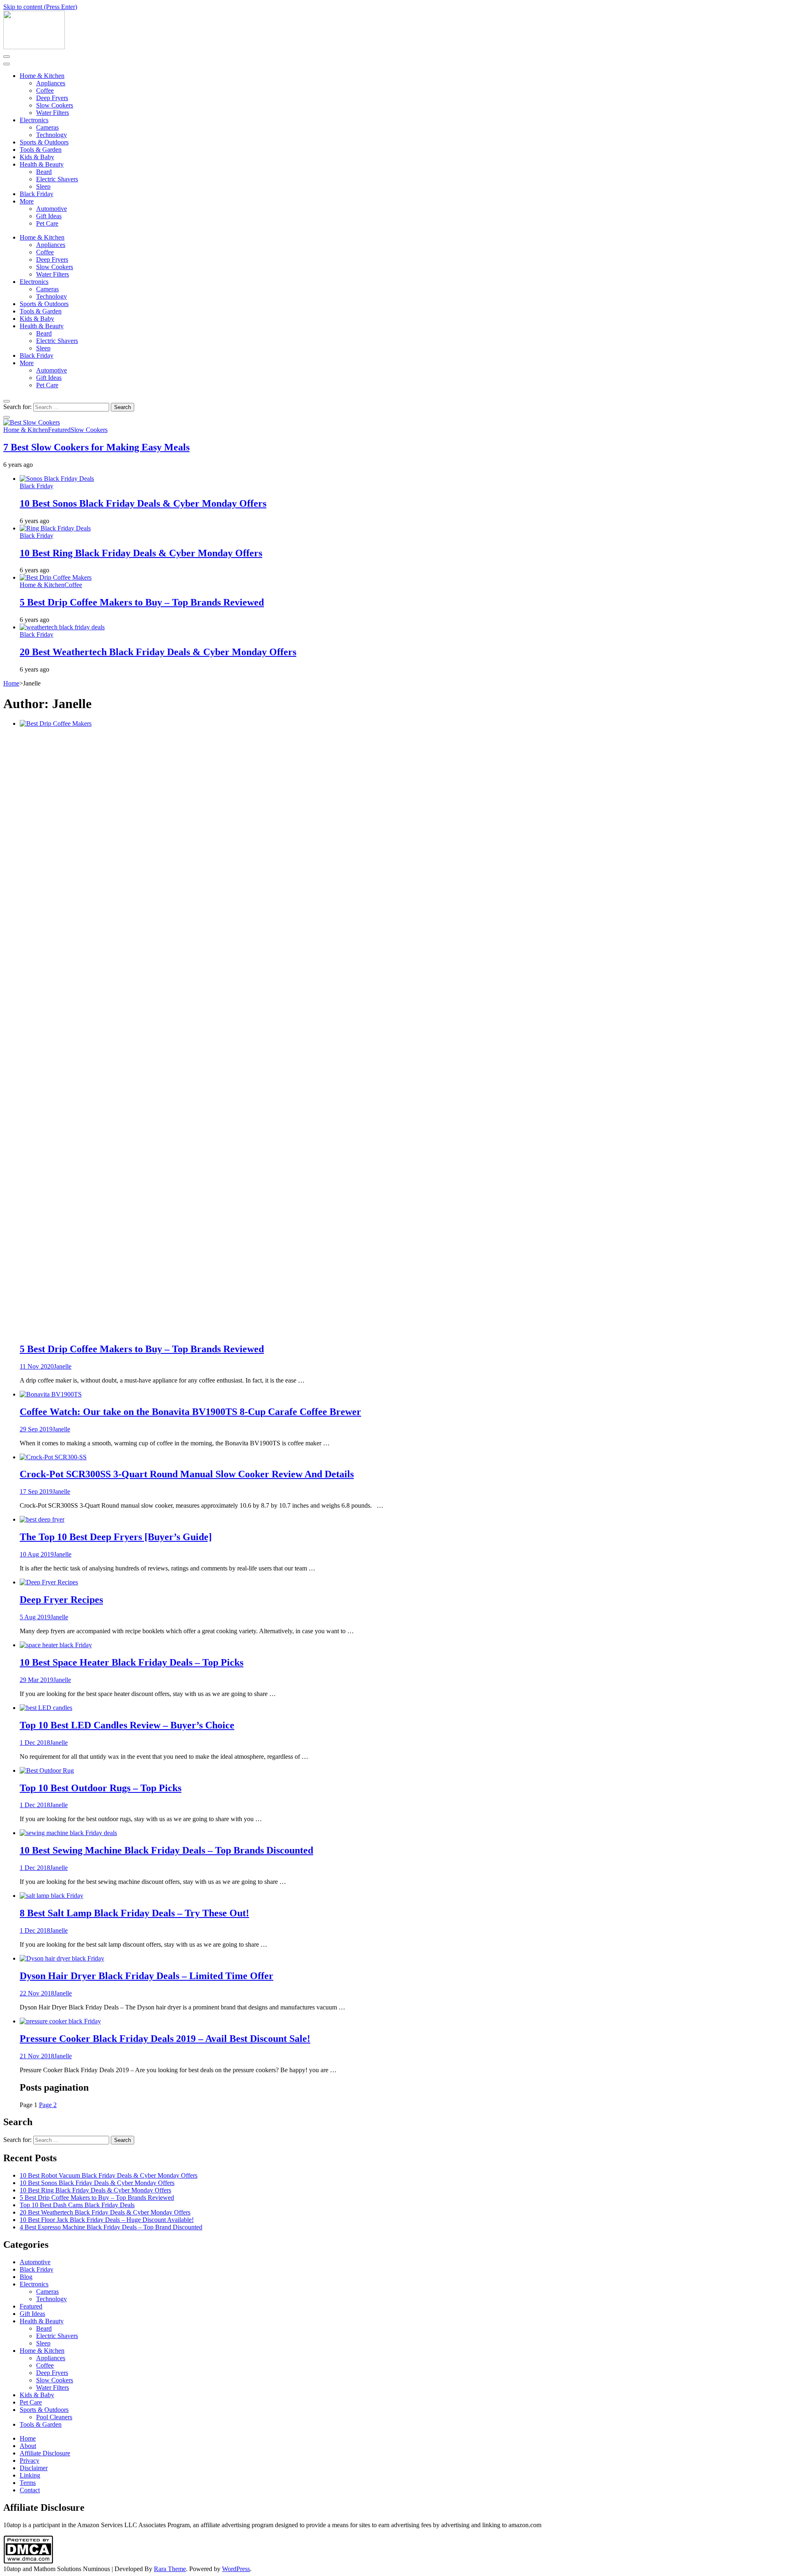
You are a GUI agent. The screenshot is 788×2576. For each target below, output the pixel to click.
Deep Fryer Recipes (61, 1600)
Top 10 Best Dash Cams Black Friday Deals (77, 2205)
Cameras (47, 127)
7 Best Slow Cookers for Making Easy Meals (96, 447)
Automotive (52, 209)
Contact (30, 2490)
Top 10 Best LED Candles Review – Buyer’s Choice (127, 1725)
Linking (30, 2475)
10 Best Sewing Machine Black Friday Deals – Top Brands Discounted (166, 1850)
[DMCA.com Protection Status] (28, 2561)
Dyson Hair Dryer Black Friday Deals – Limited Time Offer (147, 1976)
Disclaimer (34, 2468)
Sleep (43, 186)
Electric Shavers (57, 179)
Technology (52, 135)
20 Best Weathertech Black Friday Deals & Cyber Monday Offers (158, 652)
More (27, 201)
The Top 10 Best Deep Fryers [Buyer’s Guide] (116, 1537)
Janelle (63, 1366)
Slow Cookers (55, 105)
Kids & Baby (37, 157)
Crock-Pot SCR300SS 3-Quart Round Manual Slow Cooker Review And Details (187, 1474)
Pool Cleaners (54, 2417)
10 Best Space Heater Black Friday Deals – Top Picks (132, 1662)
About (28, 2446)
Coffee (45, 90)
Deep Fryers (52, 98)
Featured (59, 430)
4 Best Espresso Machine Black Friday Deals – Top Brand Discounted (111, 2227)
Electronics (34, 120)
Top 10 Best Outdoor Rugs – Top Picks (101, 1788)
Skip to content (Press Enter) (40, 7)
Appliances (51, 83)
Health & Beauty (42, 164)
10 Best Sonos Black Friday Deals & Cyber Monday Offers (143, 503)
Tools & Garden (41, 150)
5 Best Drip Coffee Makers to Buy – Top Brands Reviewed (142, 602)
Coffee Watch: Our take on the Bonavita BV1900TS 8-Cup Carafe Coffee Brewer (190, 1412)
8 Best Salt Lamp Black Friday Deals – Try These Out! (134, 1913)
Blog (26, 2277)
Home (28, 2438)
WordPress (236, 2569)
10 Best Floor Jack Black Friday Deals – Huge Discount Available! (107, 2220)
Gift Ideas (49, 216)
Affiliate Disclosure (45, 2453)
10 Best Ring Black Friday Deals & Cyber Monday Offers (141, 553)
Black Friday (37, 194)
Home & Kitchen (42, 76)
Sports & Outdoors (44, 142)
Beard (44, 172)
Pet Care (47, 223)
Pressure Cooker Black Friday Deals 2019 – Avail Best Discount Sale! (165, 2039)
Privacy (30, 2461)
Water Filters (53, 113)
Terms (28, 2483)
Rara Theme (170, 2569)
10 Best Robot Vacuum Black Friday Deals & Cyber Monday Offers (109, 2175)
